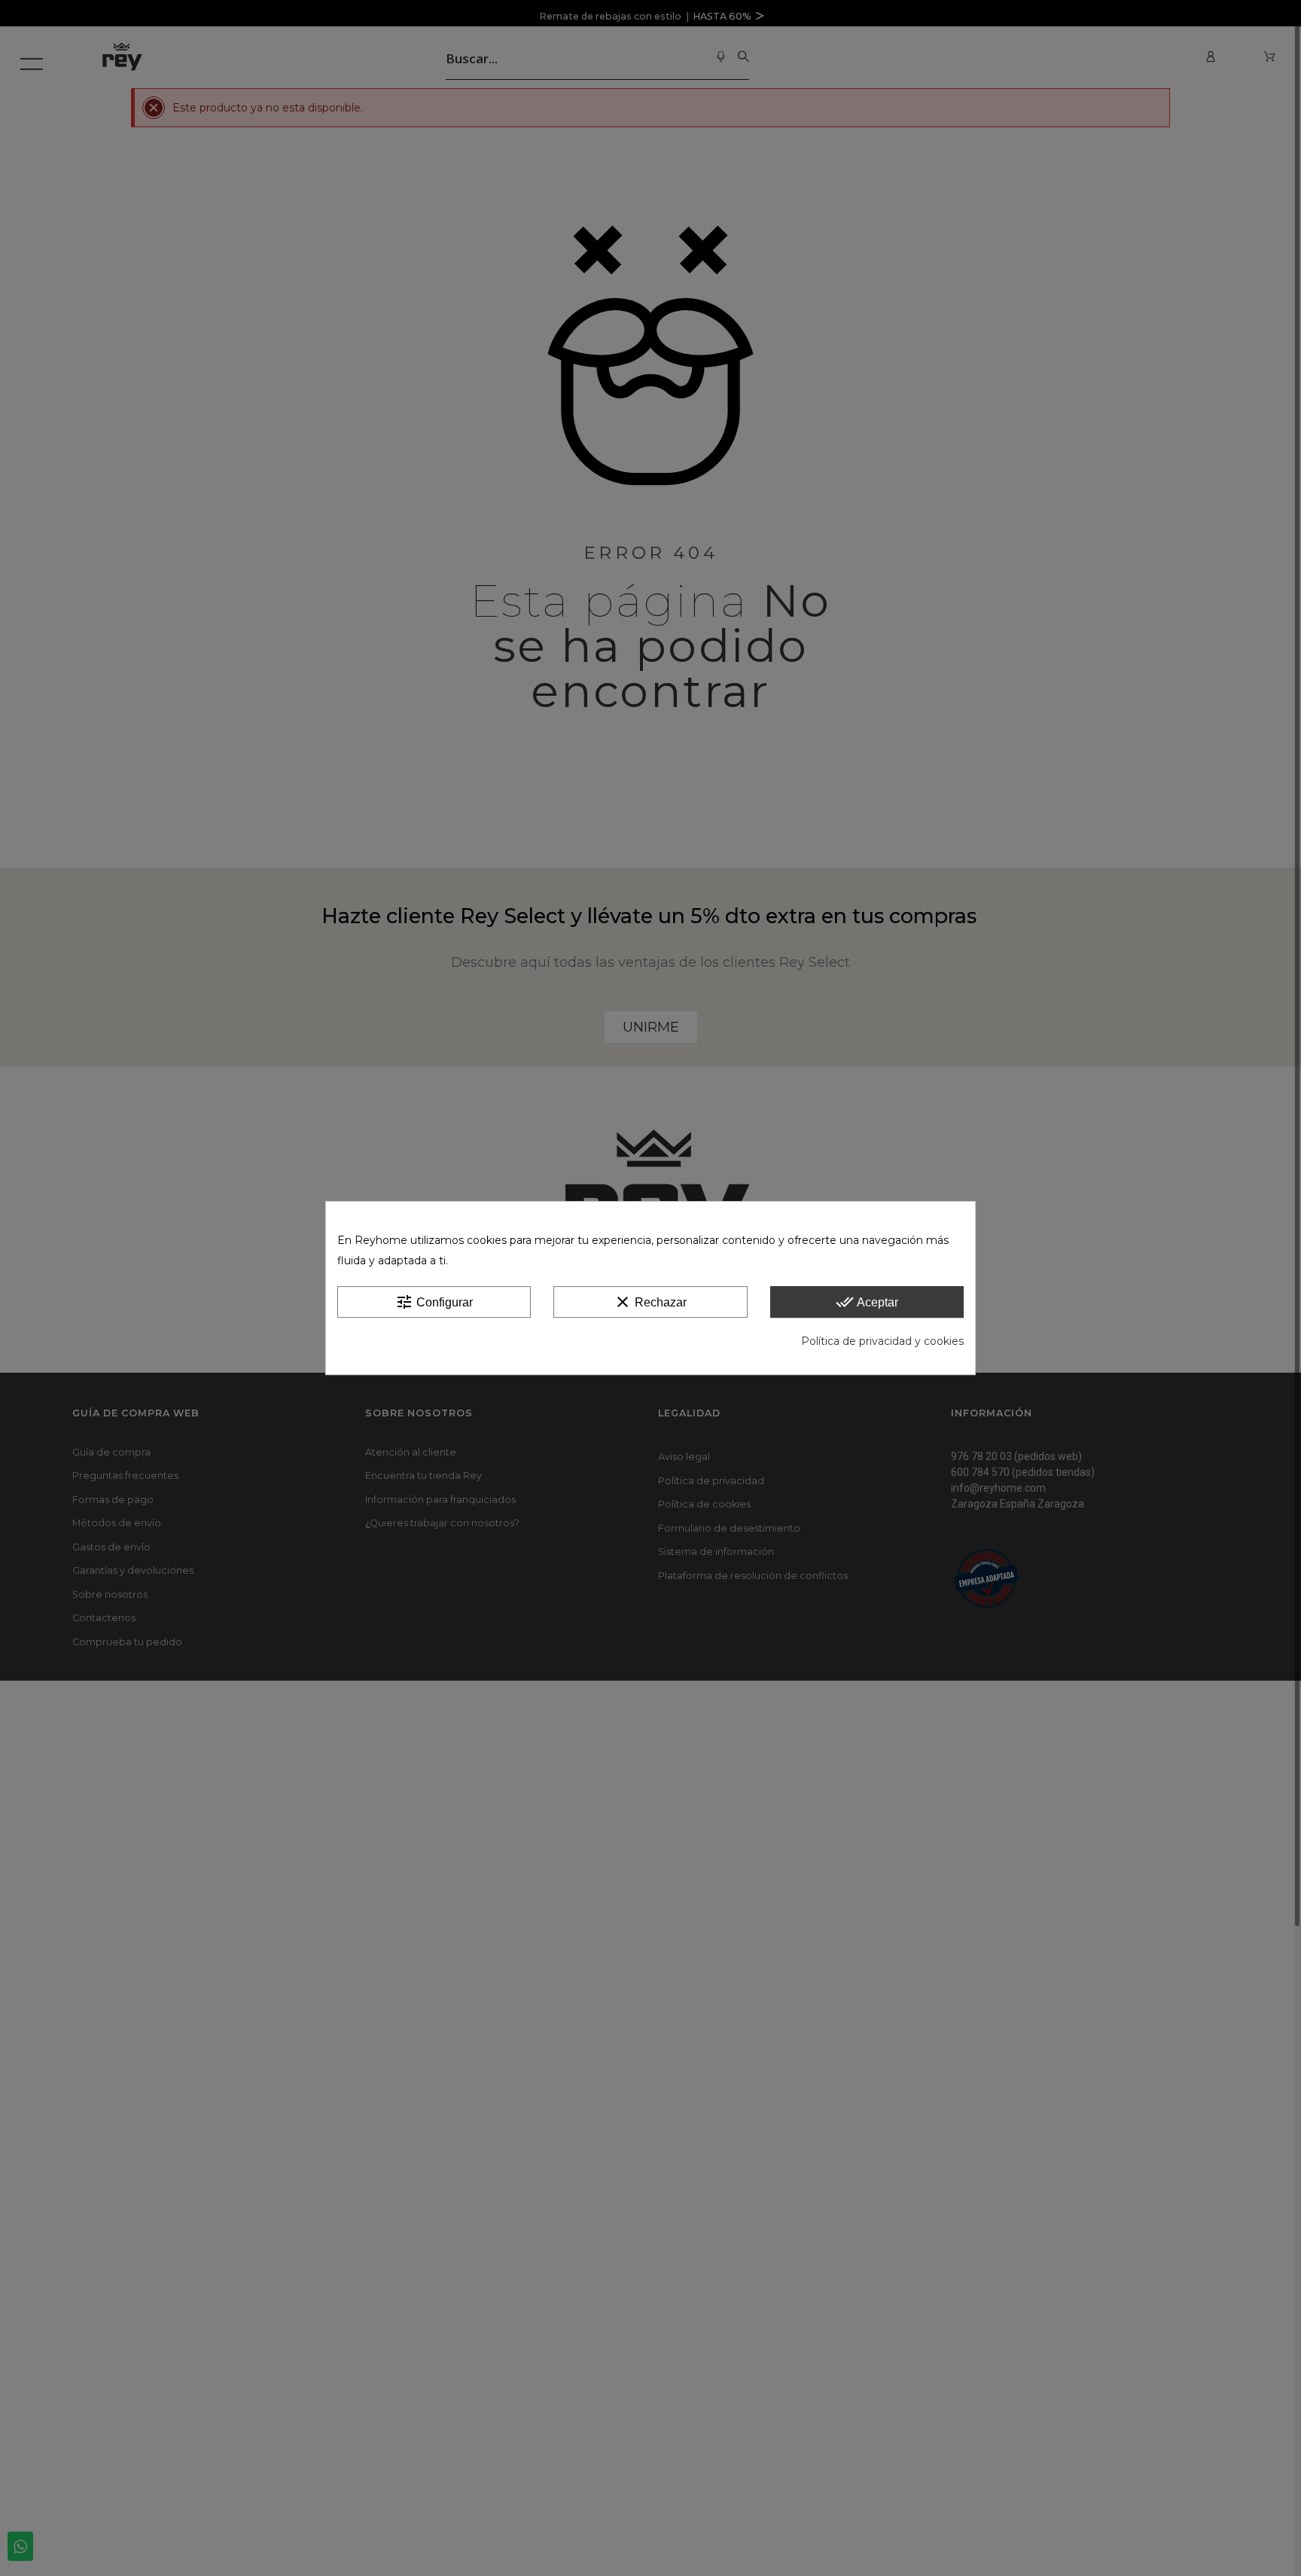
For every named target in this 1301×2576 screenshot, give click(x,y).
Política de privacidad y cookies (882, 1341)
